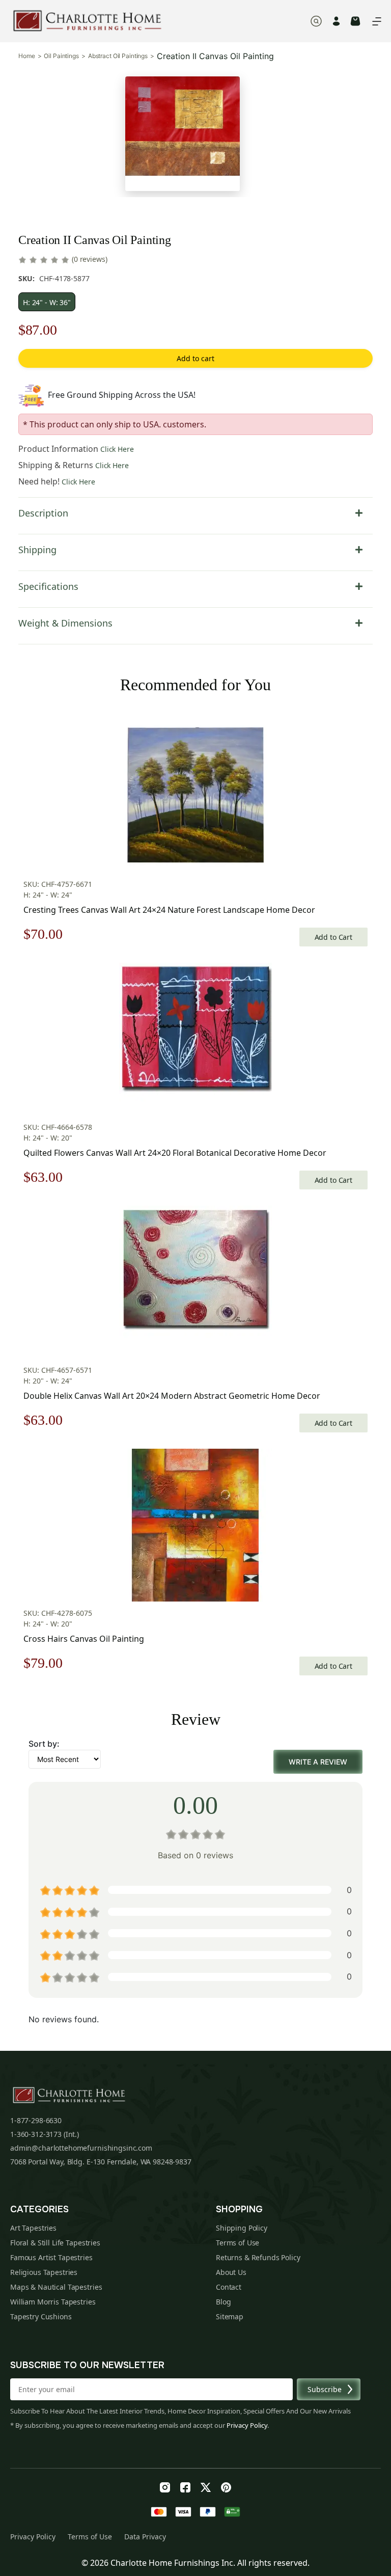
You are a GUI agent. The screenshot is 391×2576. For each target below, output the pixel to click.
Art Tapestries (33, 2228)
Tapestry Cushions (41, 2316)
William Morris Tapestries (53, 2302)
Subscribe (325, 2389)
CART (355, 21)
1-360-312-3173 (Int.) (45, 2134)
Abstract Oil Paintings (118, 56)
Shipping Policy (242, 2228)
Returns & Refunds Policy (258, 2257)
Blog (223, 2302)
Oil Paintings (61, 56)
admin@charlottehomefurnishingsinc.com (81, 2148)
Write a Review (318, 1762)
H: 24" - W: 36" (47, 302)
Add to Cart (333, 937)
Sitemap (230, 2316)
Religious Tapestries (44, 2272)
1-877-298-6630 (36, 2120)
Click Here (117, 449)
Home (27, 56)
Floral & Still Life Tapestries (55, 2243)
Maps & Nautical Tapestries (56, 2287)
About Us (231, 2272)
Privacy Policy (247, 2425)
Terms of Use (238, 2243)
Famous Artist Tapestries (51, 2257)
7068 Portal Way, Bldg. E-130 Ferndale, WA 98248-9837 (101, 2162)
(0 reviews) (89, 259)
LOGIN (336, 21)
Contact (229, 2287)
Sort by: (44, 1744)
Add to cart (195, 358)
